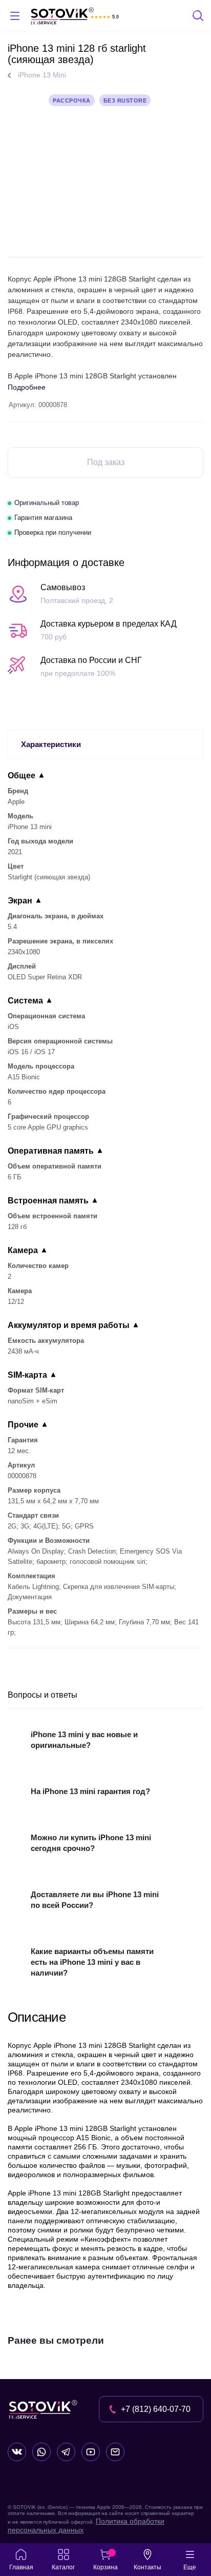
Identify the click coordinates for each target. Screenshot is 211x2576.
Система (25, 1001)
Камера (23, 1250)
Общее (22, 776)
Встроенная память (48, 1201)
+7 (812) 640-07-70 (156, 2409)
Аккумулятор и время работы (69, 1325)
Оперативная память (51, 1151)
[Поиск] (199, 17)
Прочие (23, 1425)
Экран (20, 901)
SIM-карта (27, 1375)
